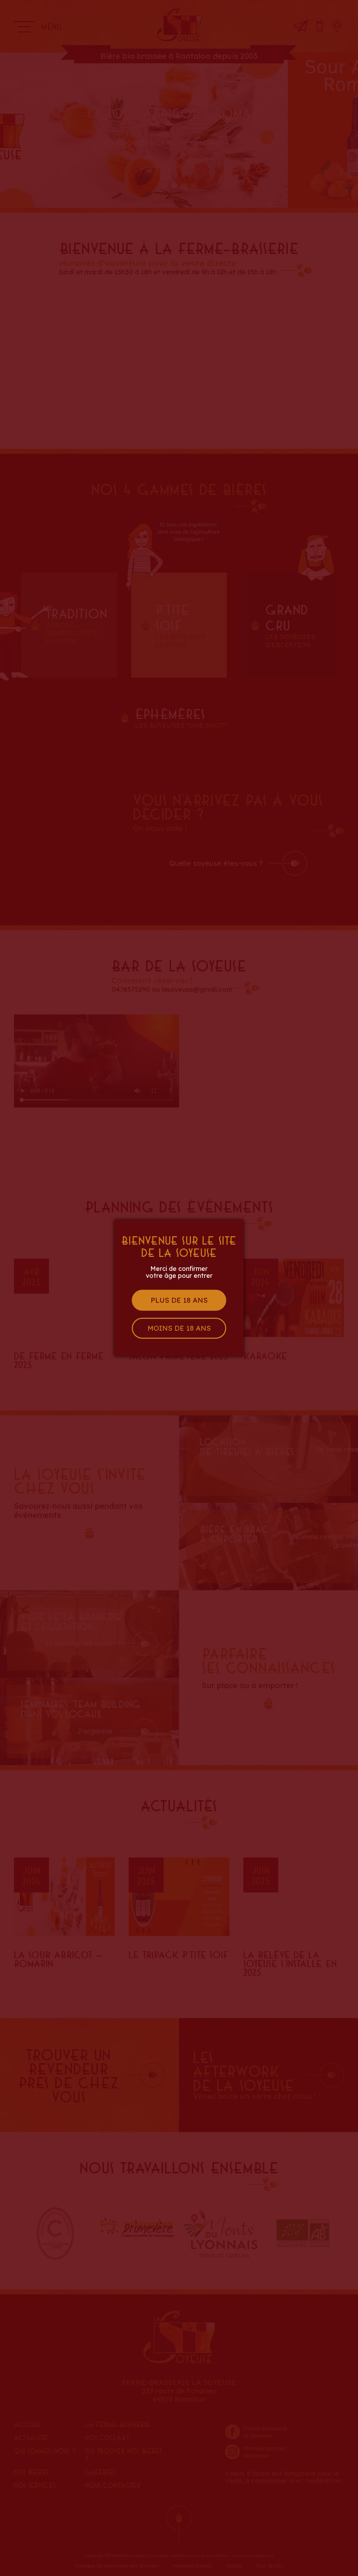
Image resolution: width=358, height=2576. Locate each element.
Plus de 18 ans (179, 1300)
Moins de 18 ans (179, 1328)
